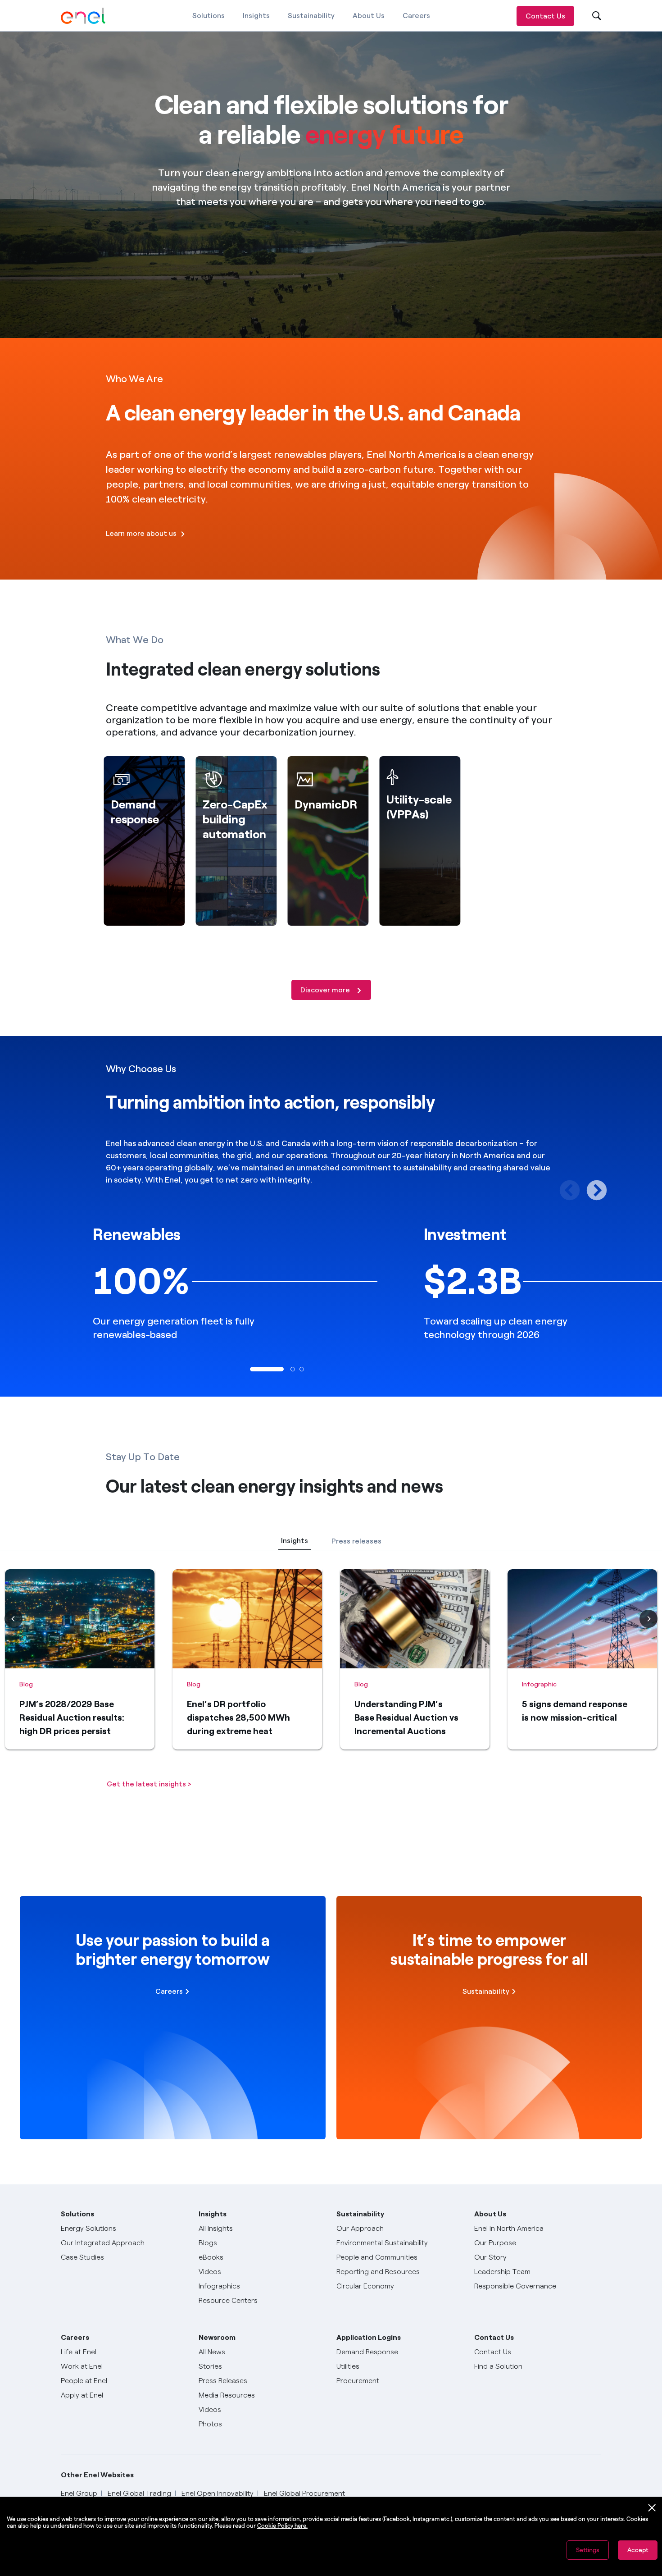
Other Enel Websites (97, 2475)
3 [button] (302, 1369)
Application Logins (369, 2337)
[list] (331, 1665)
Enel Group (79, 2493)
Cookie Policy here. (282, 2526)
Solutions (209, 16)
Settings (588, 2550)
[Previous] (14, 1619)
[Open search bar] (591, 16)
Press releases (356, 1541)
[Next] (648, 1619)
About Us (369, 16)
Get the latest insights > (149, 1784)
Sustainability (311, 16)
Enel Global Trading (139, 2493)
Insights (256, 16)
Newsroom (217, 2337)
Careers (416, 16)
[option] (165, 1281)
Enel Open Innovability (218, 2493)
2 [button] (293, 1369)
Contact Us (545, 16)
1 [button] (252, 1369)
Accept (638, 2550)
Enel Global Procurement (304, 2493)
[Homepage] (83, 16)
